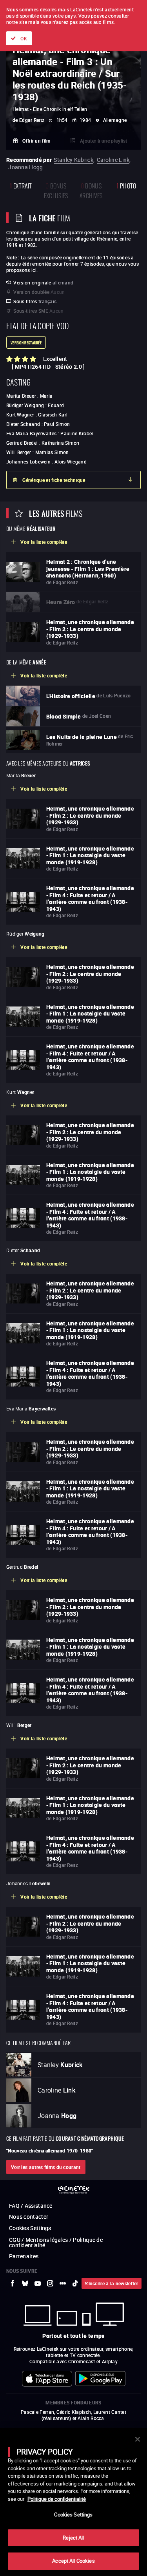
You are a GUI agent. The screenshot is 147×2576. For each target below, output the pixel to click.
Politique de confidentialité (57, 2499)
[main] (73, 2502)
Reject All (73, 2538)
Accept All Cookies (73, 2561)
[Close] (138, 2439)
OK (24, 38)
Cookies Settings (73, 2514)
